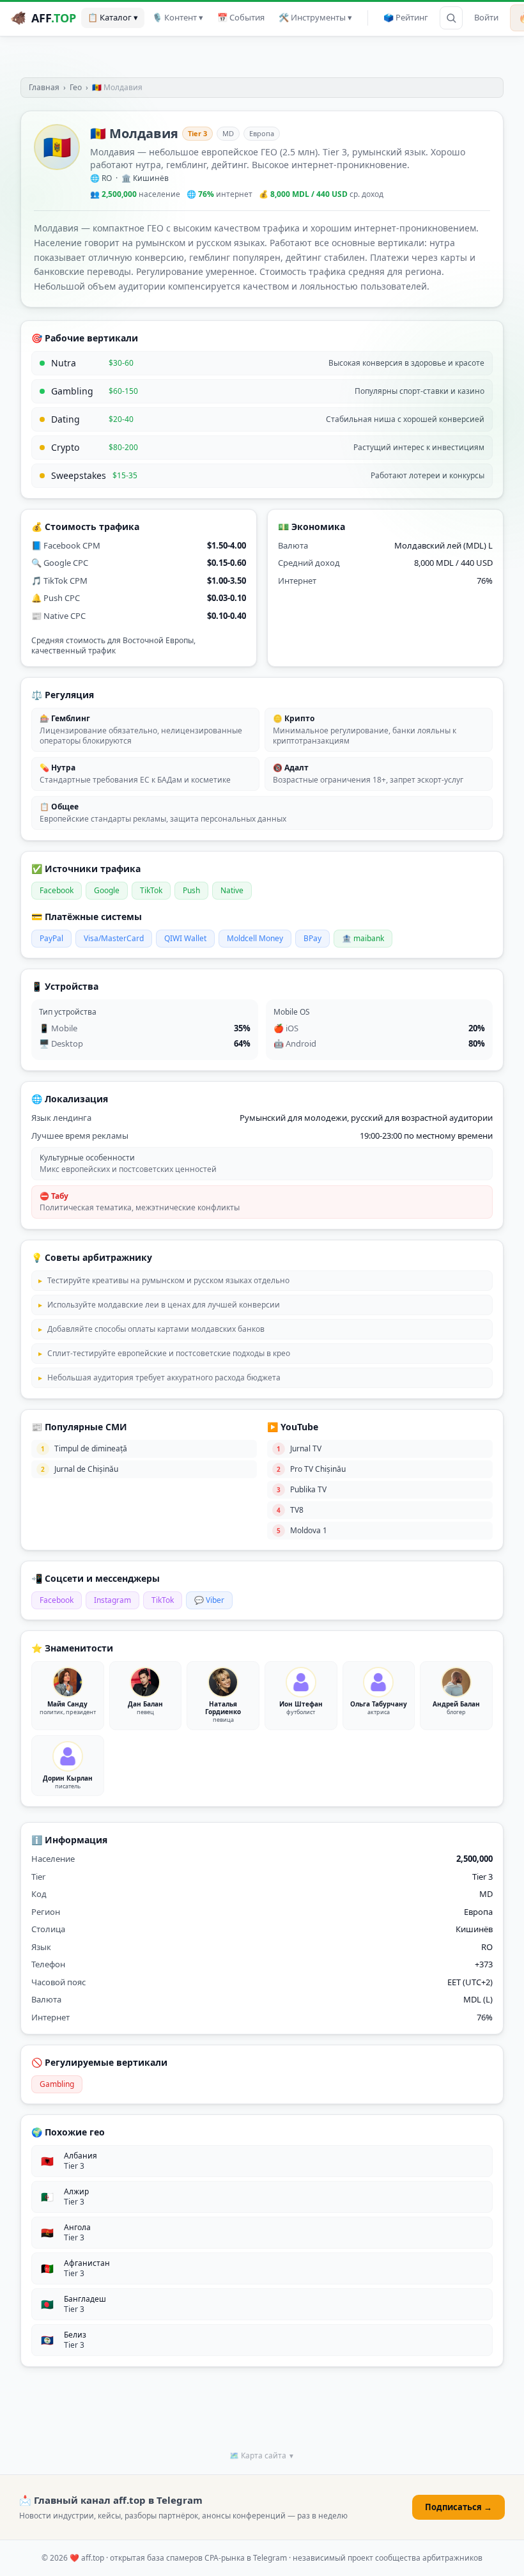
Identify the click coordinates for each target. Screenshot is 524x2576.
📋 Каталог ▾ (113, 17)
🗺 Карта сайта (262, 2455)
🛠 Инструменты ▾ (315, 17)
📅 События (241, 17)
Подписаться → (458, 2507)
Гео (76, 87)
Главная (44, 87)
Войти (486, 17)
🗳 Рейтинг (406, 17)
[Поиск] (451, 18)
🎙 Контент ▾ (178, 17)
